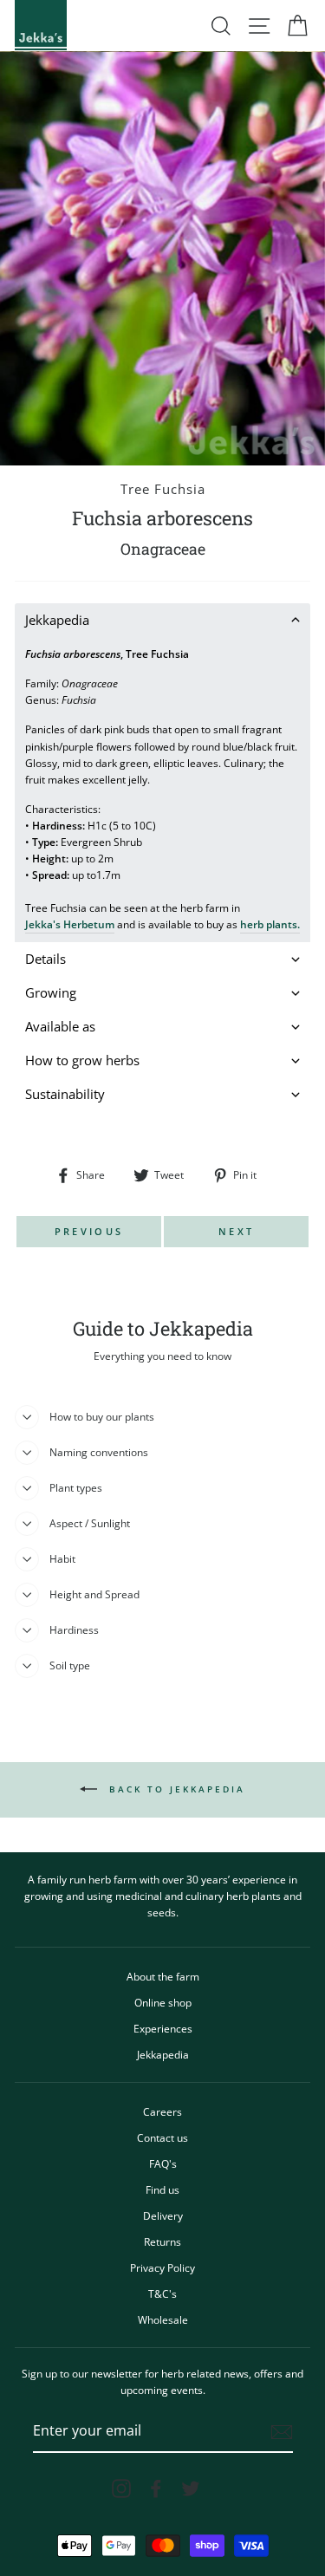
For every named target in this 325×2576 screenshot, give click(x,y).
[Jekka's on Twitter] (191, 2488)
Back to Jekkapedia (175, 1788)
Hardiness (74, 1630)
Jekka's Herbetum (70, 924)
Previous (89, 1231)
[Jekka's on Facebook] (156, 2488)
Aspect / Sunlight (90, 1523)
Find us (162, 2189)
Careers (162, 2111)
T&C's (162, 2293)
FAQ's (163, 2163)
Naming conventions (99, 1452)
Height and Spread (94, 1594)
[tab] (162, 620)
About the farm (163, 1976)
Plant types (76, 1487)
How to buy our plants (102, 1416)
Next (236, 1231)
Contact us (162, 2137)
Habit (62, 1558)
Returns (162, 2241)
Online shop (163, 2002)
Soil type (70, 1665)
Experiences (163, 2028)
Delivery (163, 2215)
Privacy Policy (162, 2267)
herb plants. (270, 924)
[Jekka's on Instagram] (121, 2488)
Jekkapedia (163, 2054)
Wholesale (163, 2319)
